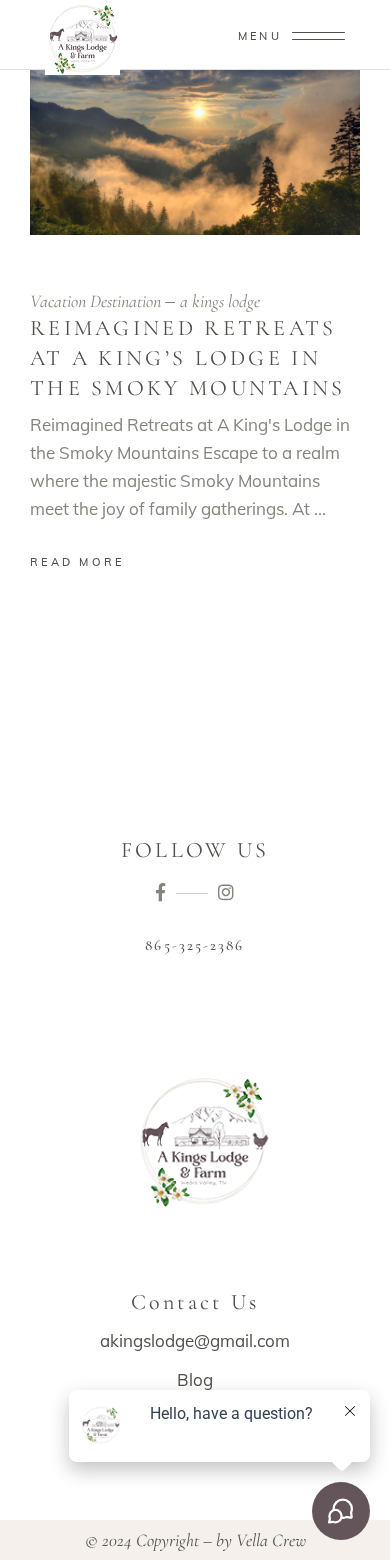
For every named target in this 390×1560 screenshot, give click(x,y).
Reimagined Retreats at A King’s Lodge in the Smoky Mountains (188, 358)
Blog (195, 1379)
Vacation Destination (95, 301)
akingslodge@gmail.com (195, 1340)
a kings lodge (220, 301)
